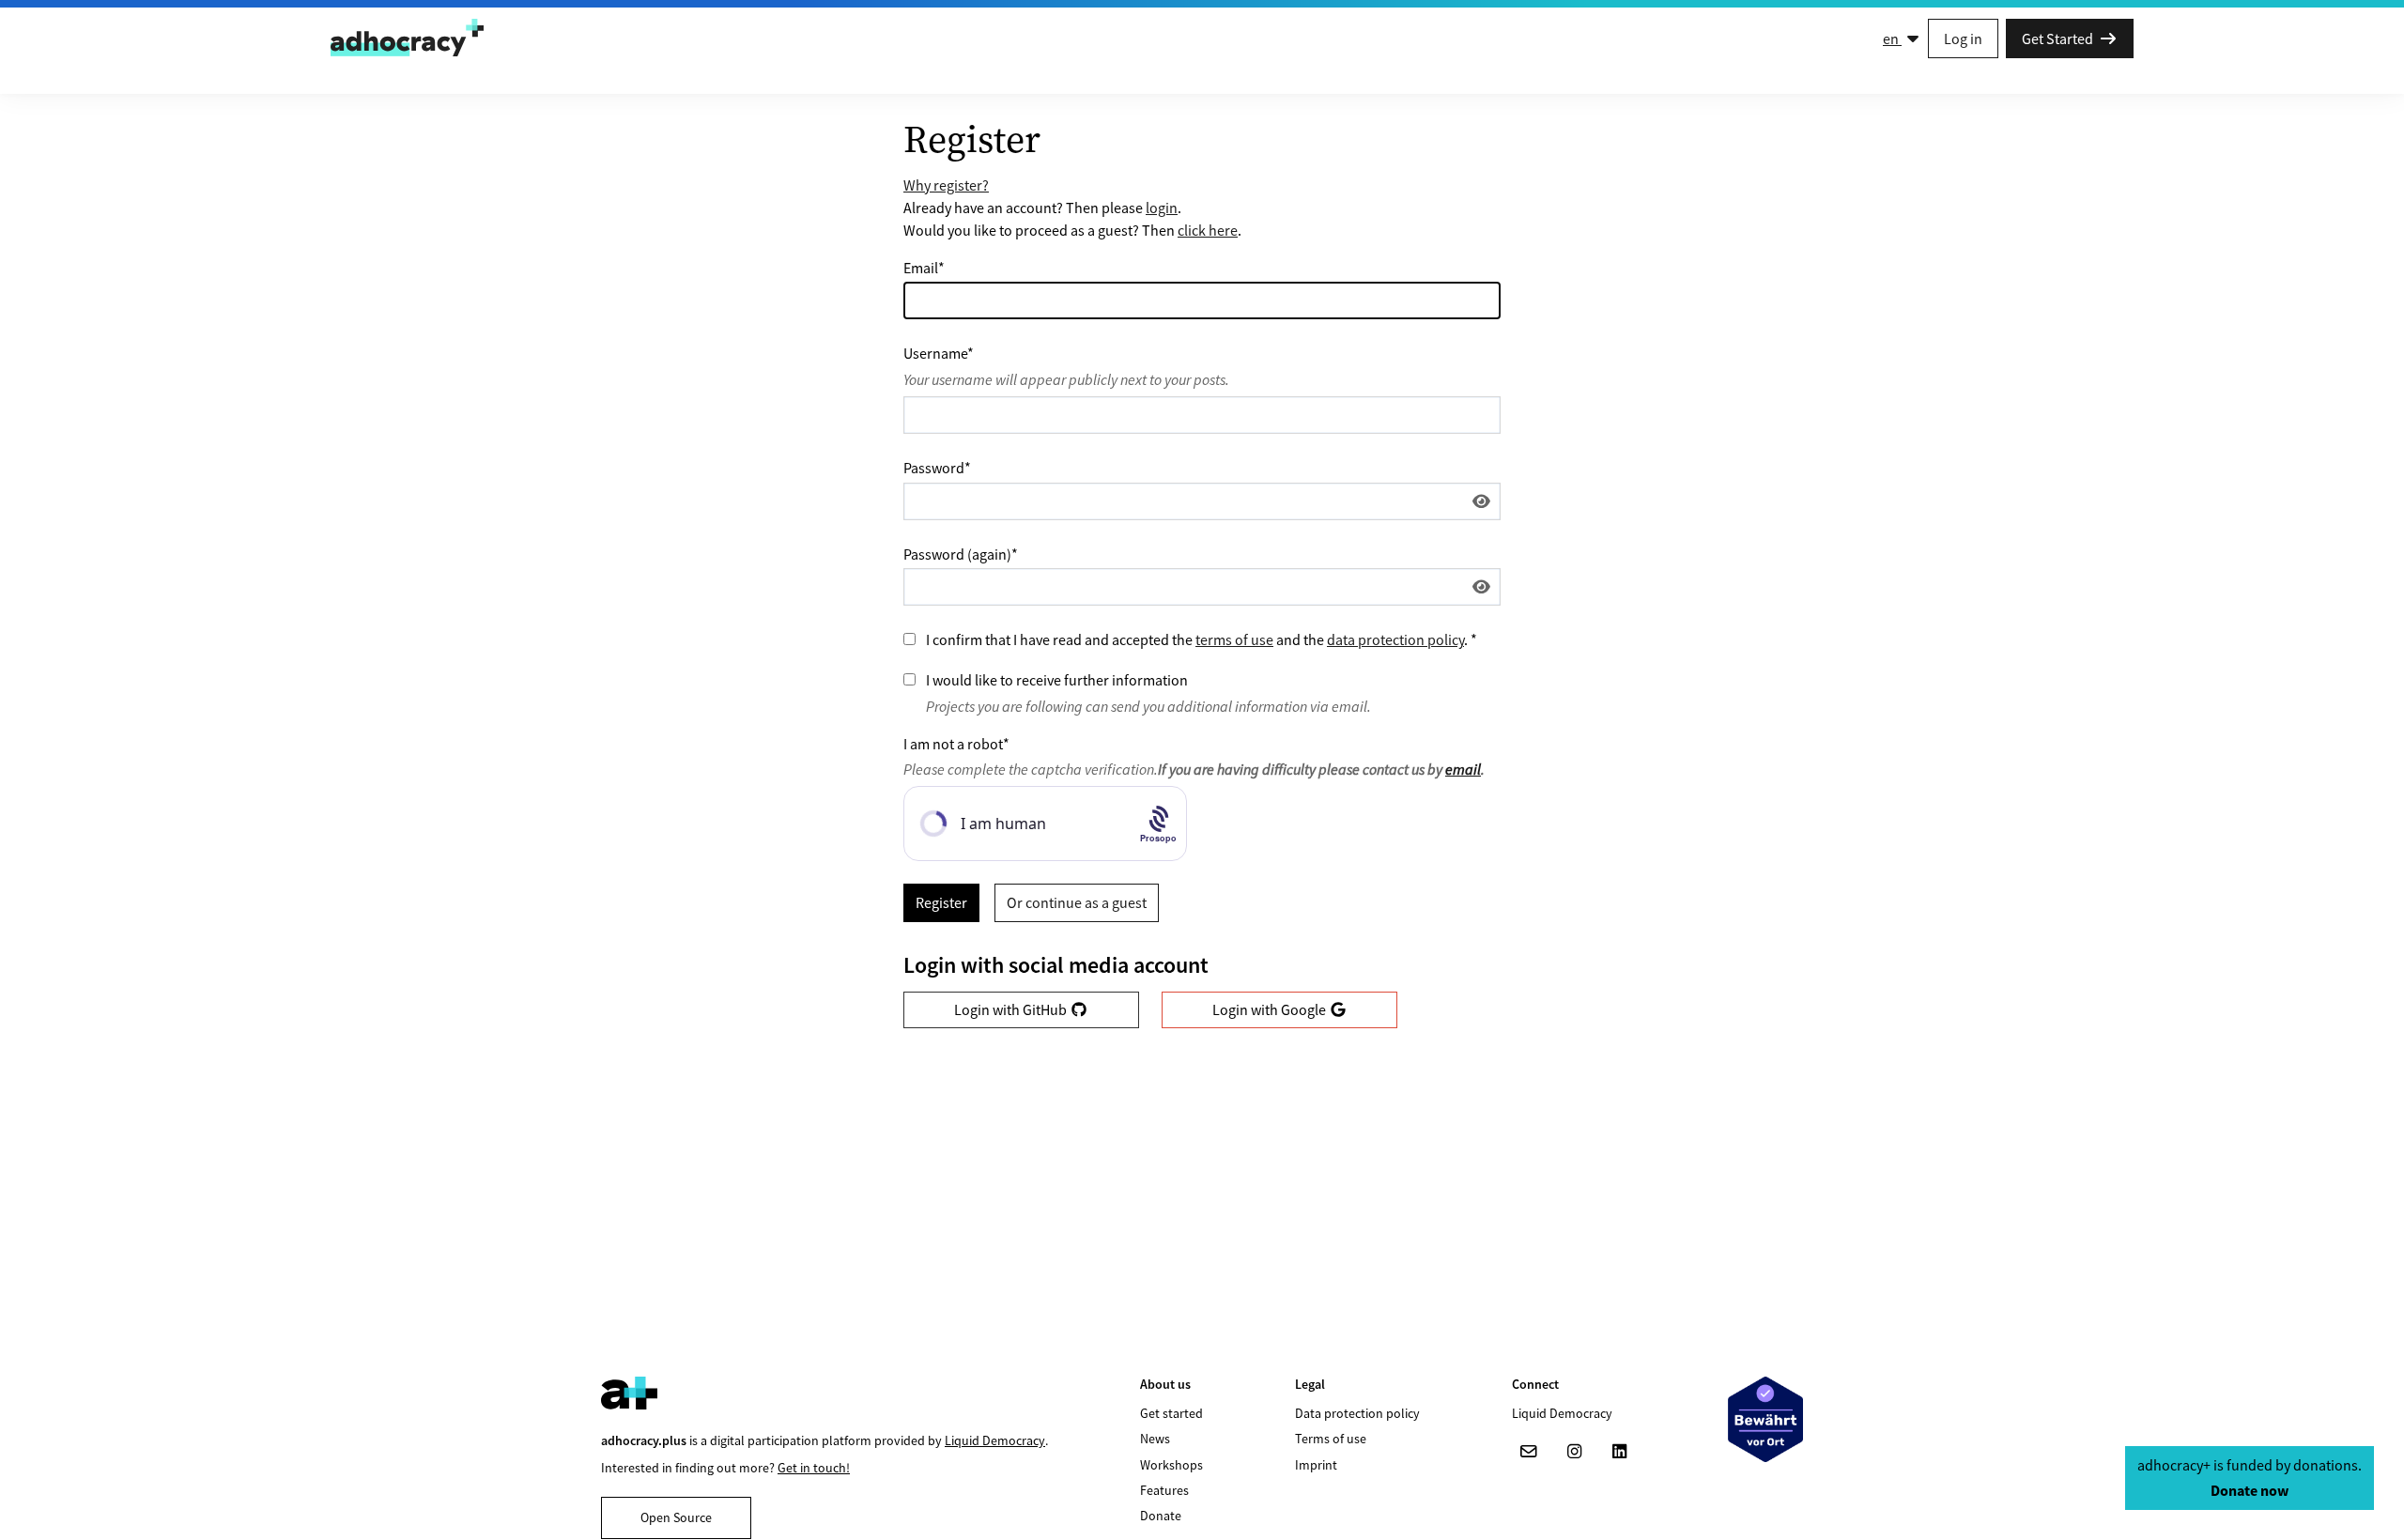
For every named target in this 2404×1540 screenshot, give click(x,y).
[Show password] (1481, 501)
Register (941, 902)
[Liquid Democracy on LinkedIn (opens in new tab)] (1619, 1452)
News (1155, 1439)
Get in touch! (814, 1468)
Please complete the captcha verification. (1194, 769)
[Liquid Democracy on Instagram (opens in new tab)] (1574, 1452)
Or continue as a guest (1077, 902)
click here (1208, 230)
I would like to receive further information (1057, 680)
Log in (1963, 38)
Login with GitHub (1012, 1009)
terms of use (1234, 639)
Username (939, 353)
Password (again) (961, 554)
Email (924, 268)
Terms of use (1331, 1439)
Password (937, 468)
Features (1164, 1490)
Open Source (676, 1517)
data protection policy (1395, 639)
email (1463, 769)
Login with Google (1271, 1009)
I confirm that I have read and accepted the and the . (1202, 639)
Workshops (1171, 1465)
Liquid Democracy (995, 1440)
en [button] (1892, 38)
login (1162, 208)
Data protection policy (1357, 1413)
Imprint (1316, 1465)
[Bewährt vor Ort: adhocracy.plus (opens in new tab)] (1765, 1419)
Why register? (946, 185)
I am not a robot (956, 744)
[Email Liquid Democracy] (1529, 1452)
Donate (1161, 1516)
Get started (1171, 1413)
